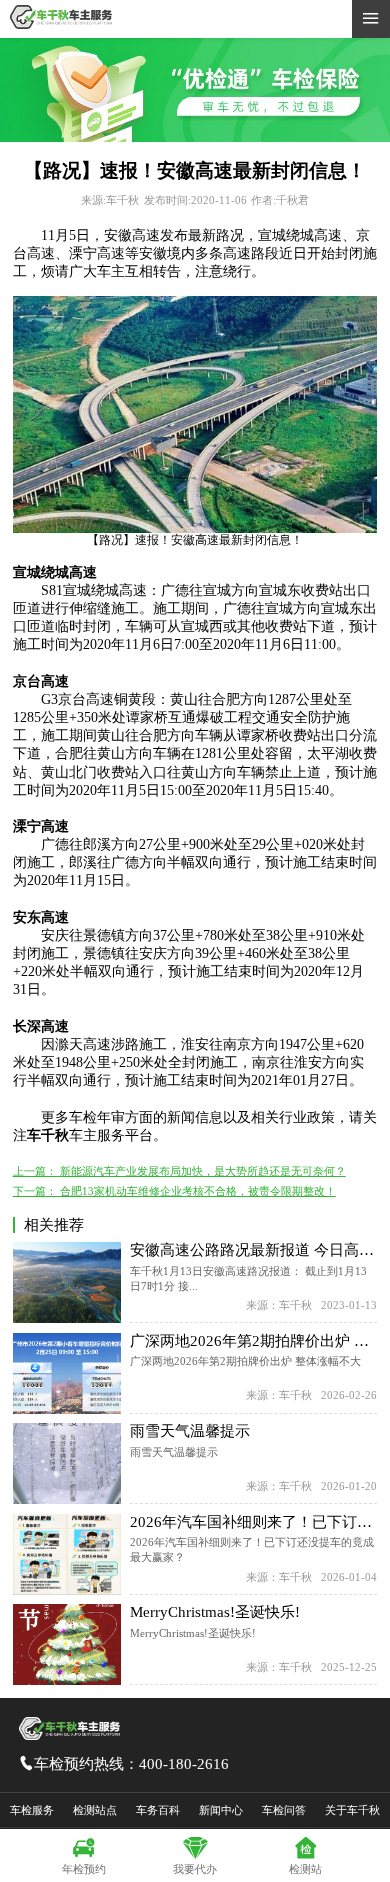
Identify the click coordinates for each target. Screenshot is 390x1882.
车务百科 (158, 1810)
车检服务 (32, 1810)
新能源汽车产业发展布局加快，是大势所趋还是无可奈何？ (203, 1171)
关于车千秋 (352, 1810)
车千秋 (48, 1135)
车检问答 (284, 1810)
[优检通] (195, 138)
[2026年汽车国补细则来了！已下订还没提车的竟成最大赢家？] (67, 1554)
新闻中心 (221, 1810)
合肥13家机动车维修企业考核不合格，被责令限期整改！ (198, 1191)
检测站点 (95, 1810)
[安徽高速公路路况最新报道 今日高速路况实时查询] (67, 1282)
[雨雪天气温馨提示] (67, 1463)
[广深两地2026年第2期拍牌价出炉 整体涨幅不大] (67, 1373)
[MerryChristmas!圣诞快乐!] (67, 1644)
